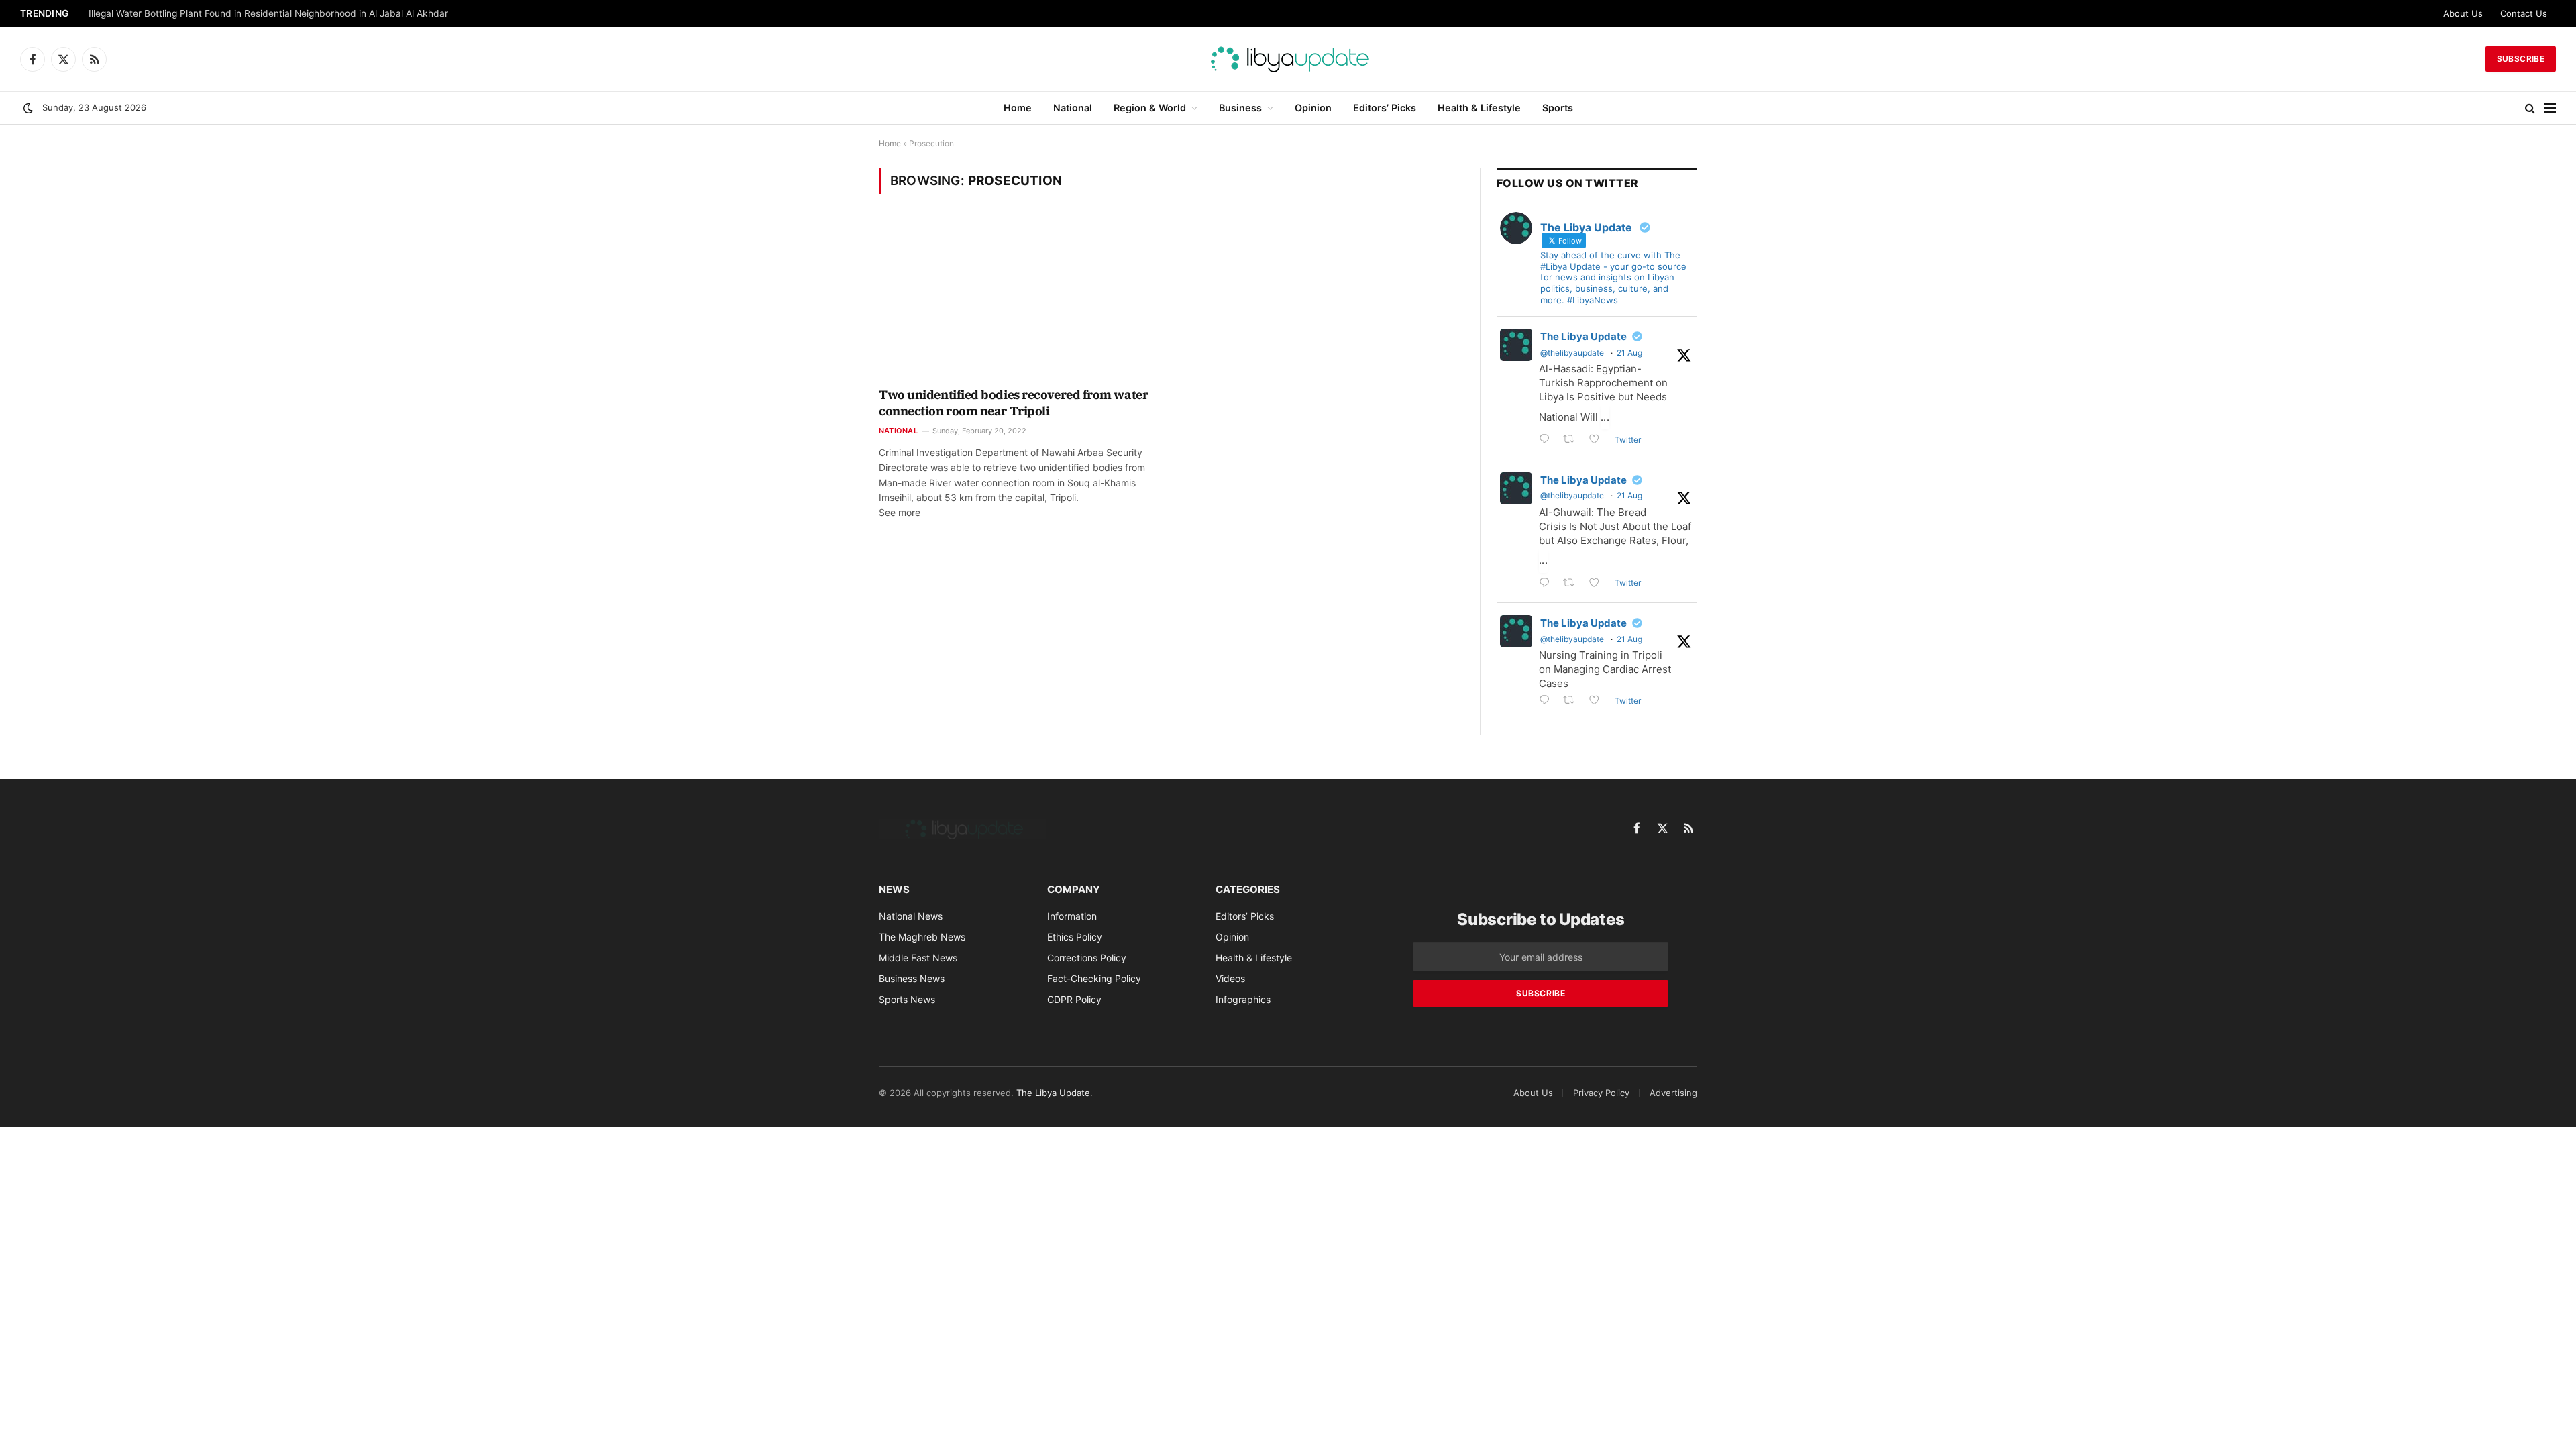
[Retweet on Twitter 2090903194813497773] (1573, 440)
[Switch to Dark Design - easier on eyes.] (28, 108)
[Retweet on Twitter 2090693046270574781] (1573, 701)
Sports (1558, 108)
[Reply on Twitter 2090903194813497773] (1548, 440)
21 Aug (1629, 353)
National (1073, 108)
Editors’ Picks (1385, 108)
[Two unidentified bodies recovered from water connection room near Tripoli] (1019, 299)
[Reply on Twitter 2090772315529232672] (1548, 584)
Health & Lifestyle (1479, 108)
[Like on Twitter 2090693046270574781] (1598, 701)
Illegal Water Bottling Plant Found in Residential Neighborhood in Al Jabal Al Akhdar (268, 13)
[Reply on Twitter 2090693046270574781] (1548, 701)
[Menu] (2550, 108)
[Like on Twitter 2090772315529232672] (1598, 584)
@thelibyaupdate (1572, 353)
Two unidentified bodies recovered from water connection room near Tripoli (1013, 403)
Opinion (1313, 108)
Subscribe (2521, 59)
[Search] (2530, 108)
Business (1240, 108)
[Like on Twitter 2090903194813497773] (1598, 440)
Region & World (1150, 108)
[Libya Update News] (1288, 59)
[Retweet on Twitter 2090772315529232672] (1573, 584)
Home (1018, 108)
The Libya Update (1584, 336)
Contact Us (2524, 13)
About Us (2463, 13)
